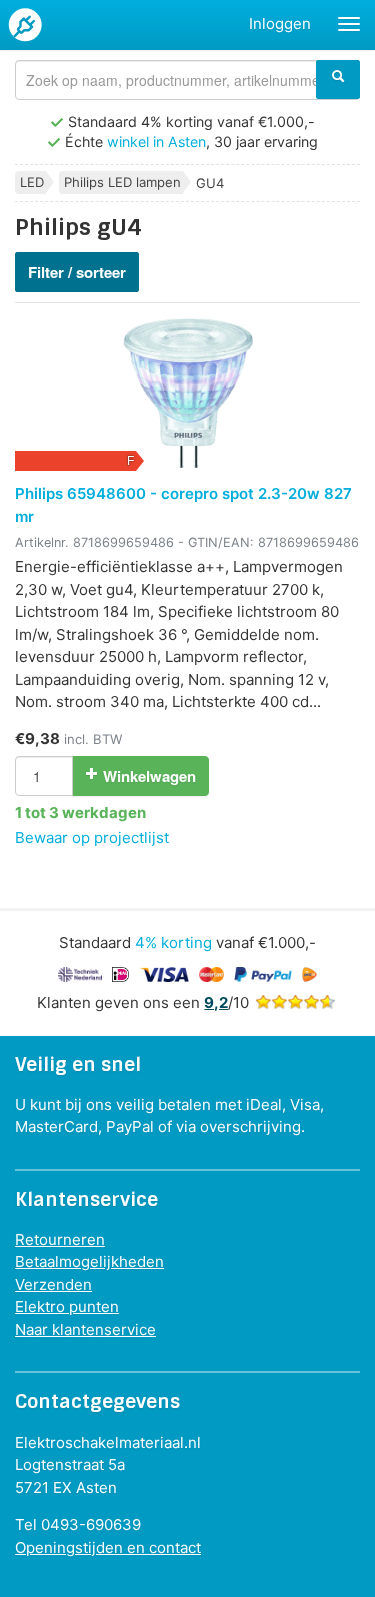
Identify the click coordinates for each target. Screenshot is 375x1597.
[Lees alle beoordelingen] (295, 1002)
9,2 (216, 1002)
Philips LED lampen (122, 182)
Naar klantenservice (85, 1329)
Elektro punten (67, 1306)
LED (32, 182)
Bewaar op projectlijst (92, 837)
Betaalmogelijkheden (89, 1261)
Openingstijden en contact (108, 1547)
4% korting (173, 942)
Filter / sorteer (77, 272)
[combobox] (187, 80)
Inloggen (280, 23)
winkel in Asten (156, 141)
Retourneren (60, 1239)
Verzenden (53, 1284)
